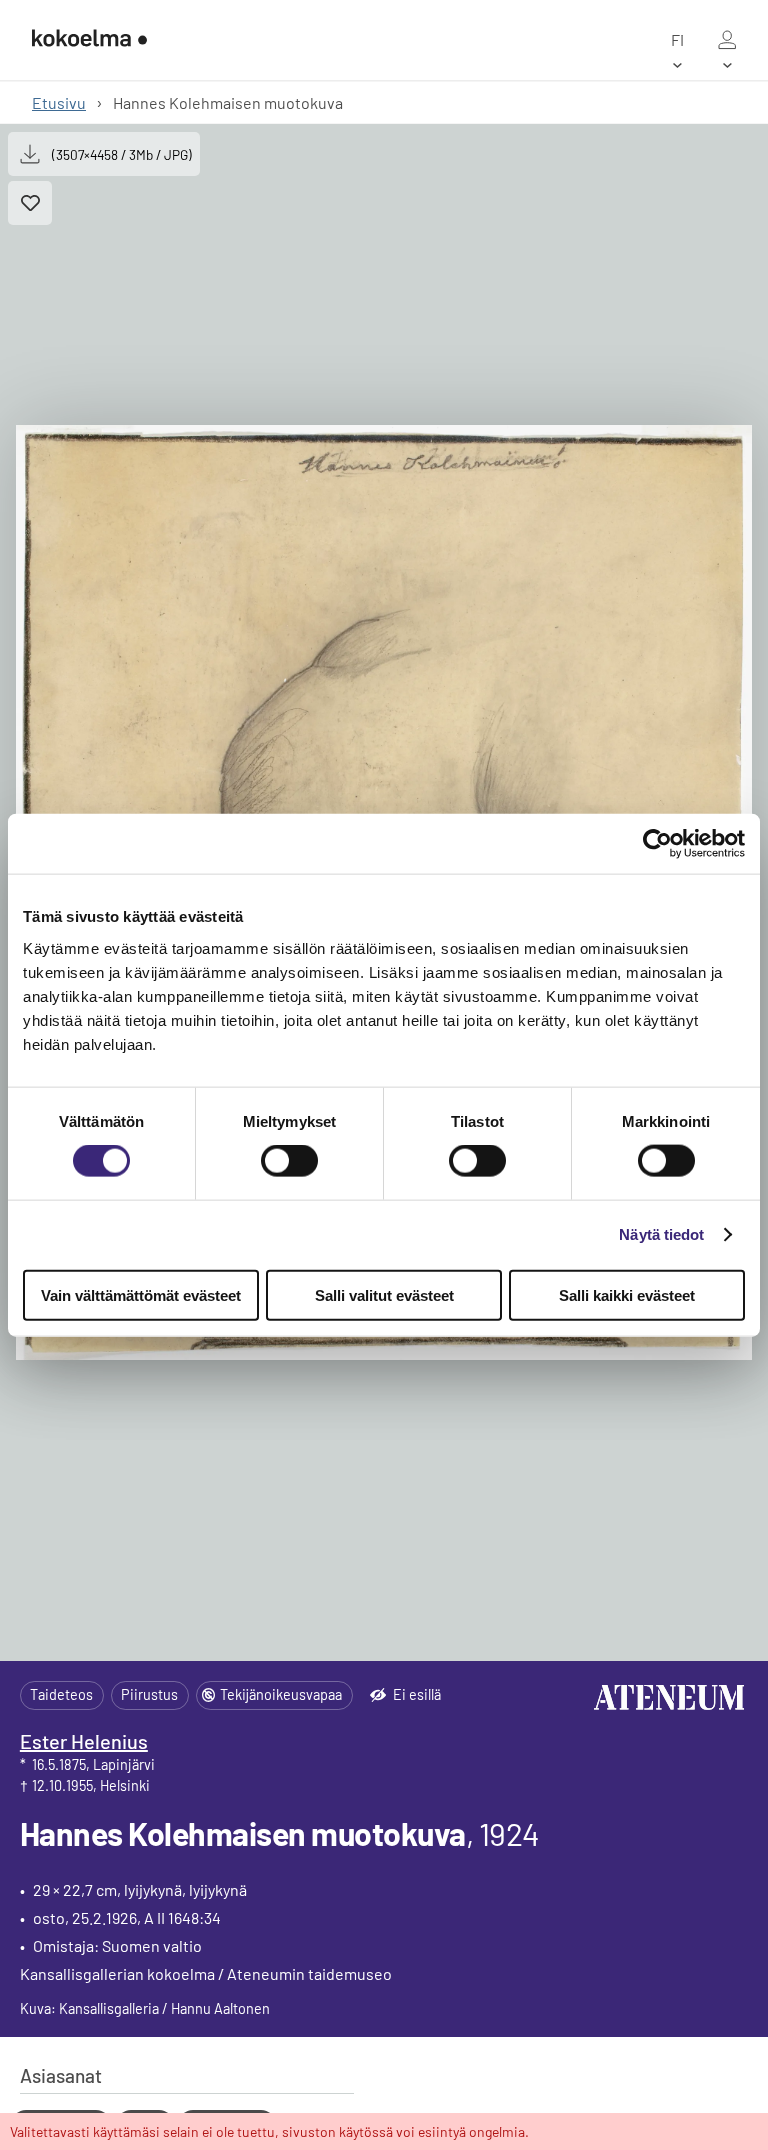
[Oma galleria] (727, 40)
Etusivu (59, 102)
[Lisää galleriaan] (30, 203)
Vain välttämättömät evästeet (141, 1294)
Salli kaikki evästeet (627, 1294)
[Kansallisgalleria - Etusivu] (89, 40)
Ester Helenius (84, 1741)
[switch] (289, 1161)
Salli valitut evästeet (384, 1294)
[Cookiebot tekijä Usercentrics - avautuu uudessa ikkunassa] (657, 844)
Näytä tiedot (661, 1234)
